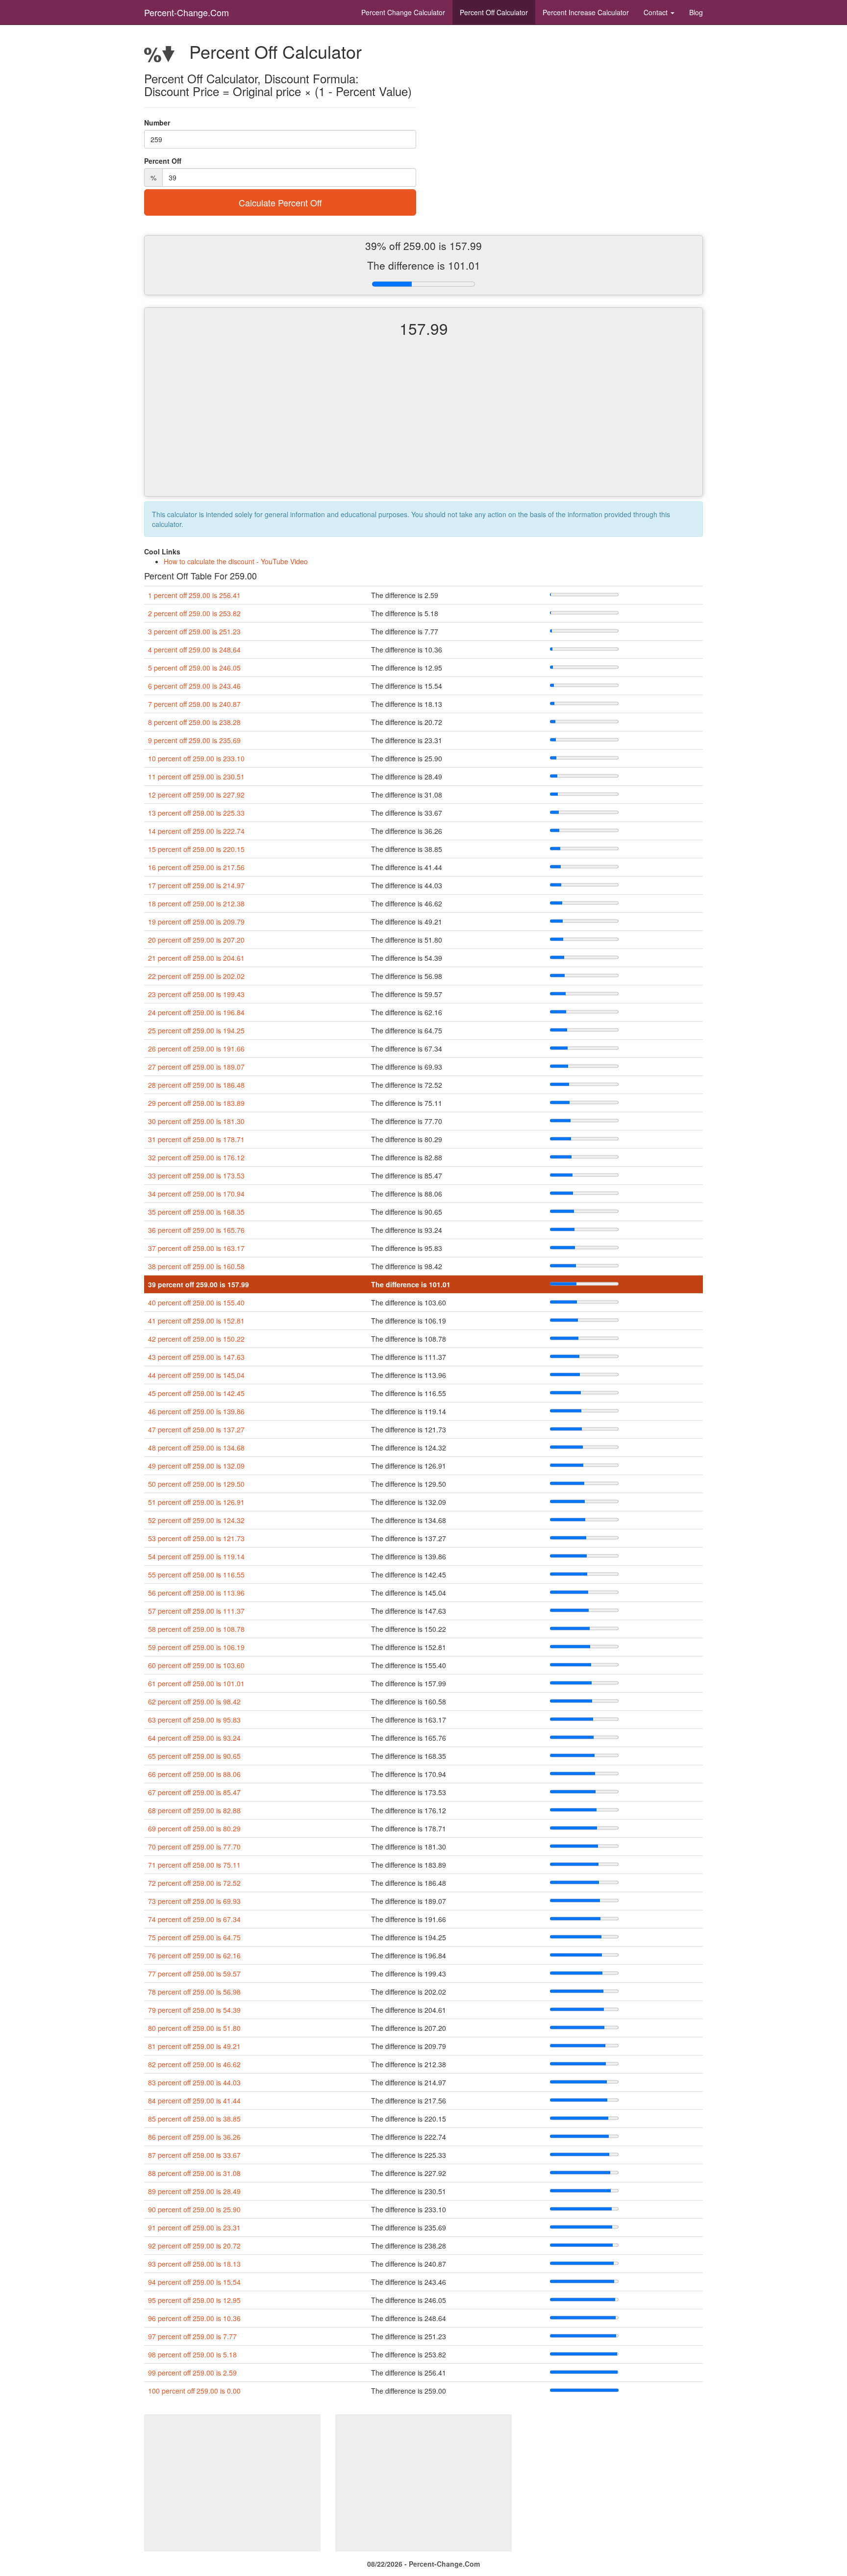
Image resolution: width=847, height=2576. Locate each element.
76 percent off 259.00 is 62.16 (194, 1955)
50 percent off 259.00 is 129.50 (196, 1484)
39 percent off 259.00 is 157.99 (199, 1284)
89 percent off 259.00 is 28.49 (194, 2191)
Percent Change (403, 12)
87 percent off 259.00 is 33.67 (194, 2155)
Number (157, 123)
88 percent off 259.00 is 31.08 (194, 2173)
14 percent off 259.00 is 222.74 (196, 831)
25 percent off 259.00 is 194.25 (196, 1030)
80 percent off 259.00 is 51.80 (194, 2028)
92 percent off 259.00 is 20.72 (194, 2246)
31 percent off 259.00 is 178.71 (196, 1139)
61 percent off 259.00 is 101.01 (196, 1683)
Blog (696, 12)
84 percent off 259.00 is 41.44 (194, 2101)
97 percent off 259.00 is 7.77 (192, 2336)
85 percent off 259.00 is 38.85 (194, 2119)
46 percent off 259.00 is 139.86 (196, 1411)
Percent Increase (586, 12)
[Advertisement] (423, 425)
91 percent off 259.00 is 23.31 (194, 2227)
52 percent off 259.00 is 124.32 (196, 1520)
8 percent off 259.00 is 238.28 (194, 722)
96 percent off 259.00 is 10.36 (194, 2318)
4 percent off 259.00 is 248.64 (194, 650)
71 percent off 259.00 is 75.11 (194, 1865)
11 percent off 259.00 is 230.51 (196, 776)
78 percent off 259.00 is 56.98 (194, 1992)
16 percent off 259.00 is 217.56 (196, 867)
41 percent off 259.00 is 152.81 (196, 1321)
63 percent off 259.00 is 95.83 (194, 1720)
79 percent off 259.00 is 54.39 (194, 2010)
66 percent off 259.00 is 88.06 (194, 1774)
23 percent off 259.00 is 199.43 (196, 994)
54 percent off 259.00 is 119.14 (196, 1556)
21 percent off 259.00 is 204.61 (196, 958)
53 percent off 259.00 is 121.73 (196, 1538)
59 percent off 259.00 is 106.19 (196, 1647)
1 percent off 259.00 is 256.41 (194, 595)
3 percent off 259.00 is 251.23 (194, 631)
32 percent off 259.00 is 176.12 (196, 1157)
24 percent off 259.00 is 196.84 (196, 1012)
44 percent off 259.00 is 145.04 (196, 1375)
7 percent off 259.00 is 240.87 (194, 704)
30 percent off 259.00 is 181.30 (196, 1121)
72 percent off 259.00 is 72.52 (194, 1883)
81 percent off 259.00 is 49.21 (194, 2046)
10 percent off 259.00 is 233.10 (196, 758)
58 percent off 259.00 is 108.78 (196, 1629)
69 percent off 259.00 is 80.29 (194, 1828)
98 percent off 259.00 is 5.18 (192, 2354)
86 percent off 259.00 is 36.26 (194, 2137)
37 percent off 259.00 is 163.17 (196, 1248)
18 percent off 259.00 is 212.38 (196, 903)
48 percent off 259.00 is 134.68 (196, 1448)
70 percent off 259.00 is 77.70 (194, 1847)
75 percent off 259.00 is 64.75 (194, 1937)
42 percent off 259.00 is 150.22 (196, 1339)
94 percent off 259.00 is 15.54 (194, 2282)
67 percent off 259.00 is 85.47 (194, 1792)
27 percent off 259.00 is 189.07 (196, 1067)
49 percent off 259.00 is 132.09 (196, 1466)
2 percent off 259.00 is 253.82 (194, 613)
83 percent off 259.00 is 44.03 (194, 2082)
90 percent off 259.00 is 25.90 (194, 2209)
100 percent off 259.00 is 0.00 (194, 2391)
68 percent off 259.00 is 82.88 (194, 1810)
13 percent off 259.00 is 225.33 (196, 813)
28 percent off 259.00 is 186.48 (196, 1085)
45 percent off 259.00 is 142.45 (196, 1393)
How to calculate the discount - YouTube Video (236, 561)
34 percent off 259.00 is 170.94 (196, 1194)
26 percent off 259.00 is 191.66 (196, 1049)
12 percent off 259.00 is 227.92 (196, 795)
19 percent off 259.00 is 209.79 (196, 922)
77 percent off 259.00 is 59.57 (194, 1974)
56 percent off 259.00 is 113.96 (196, 1593)
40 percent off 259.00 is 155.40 (196, 1302)
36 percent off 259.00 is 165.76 (196, 1230)
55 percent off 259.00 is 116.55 (196, 1575)
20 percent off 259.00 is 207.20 (196, 940)
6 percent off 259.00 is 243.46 (194, 686)
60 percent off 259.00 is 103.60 (196, 1665)
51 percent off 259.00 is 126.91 (196, 1502)
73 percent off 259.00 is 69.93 (194, 1901)
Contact (657, 12)
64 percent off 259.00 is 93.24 (194, 1738)
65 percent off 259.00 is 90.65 (194, 1756)
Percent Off (494, 12)
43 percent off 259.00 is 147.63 (196, 1357)
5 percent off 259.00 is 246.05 (194, 668)
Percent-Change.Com (187, 12)
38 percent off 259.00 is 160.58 (196, 1266)
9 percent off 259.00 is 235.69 (194, 740)
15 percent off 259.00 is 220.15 (196, 849)
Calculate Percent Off (280, 202)
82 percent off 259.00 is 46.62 (194, 2064)
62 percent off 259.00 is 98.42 (194, 1701)
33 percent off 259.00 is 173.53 (196, 1175)
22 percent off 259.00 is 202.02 (196, 976)
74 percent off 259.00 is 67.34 (194, 1919)
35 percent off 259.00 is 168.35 (196, 1212)
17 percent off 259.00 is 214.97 (196, 885)
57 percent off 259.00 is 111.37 (196, 1611)
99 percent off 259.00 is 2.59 (192, 2373)
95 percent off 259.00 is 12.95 (194, 2300)
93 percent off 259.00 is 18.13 (194, 2264)
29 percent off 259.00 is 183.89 (196, 1103)
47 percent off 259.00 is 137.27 (196, 1429)
